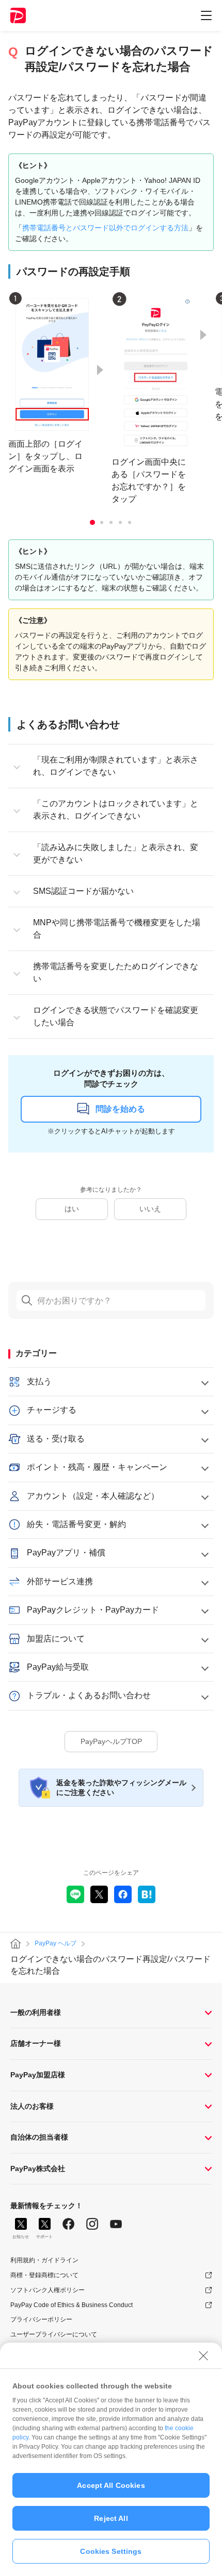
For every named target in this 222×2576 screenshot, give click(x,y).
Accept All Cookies (111, 2485)
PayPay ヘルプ (55, 1943)
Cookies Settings (111, 2551)
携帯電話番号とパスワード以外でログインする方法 (105, 228)
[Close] (203, 2355)
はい (72, 1209)
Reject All (111, 2518)
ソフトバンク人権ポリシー (47, 2290)
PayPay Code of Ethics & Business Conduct (72, 2305)
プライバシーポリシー (41, 2319)
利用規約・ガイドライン (44, 2260)
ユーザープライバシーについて (54, 2334)
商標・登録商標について (44, 2275)
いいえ (150, 1209)
